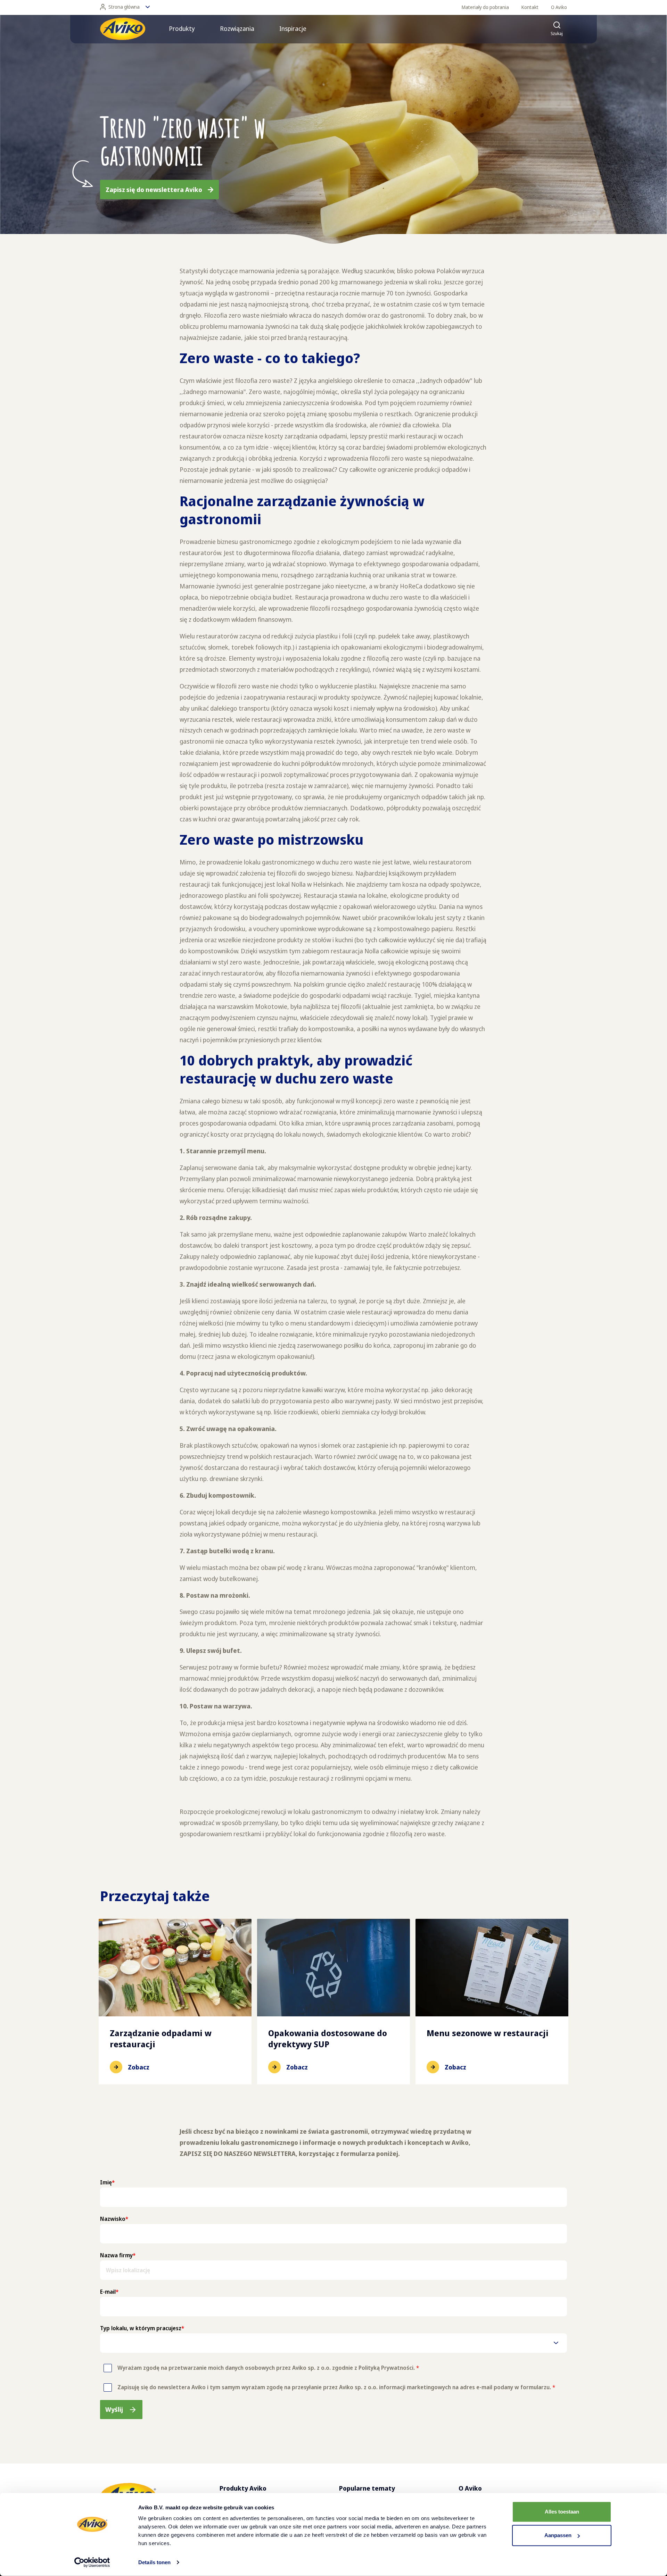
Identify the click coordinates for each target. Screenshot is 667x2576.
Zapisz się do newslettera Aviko (154, 190)
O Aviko (559, 7)
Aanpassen (558, 2535)
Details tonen (154, 2562)
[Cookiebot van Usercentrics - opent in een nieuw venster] (92, 2562)
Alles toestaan (562, 2512)
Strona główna (124, 7)
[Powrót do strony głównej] (123, 29)
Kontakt (530, 7)
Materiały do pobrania (485, 7)
